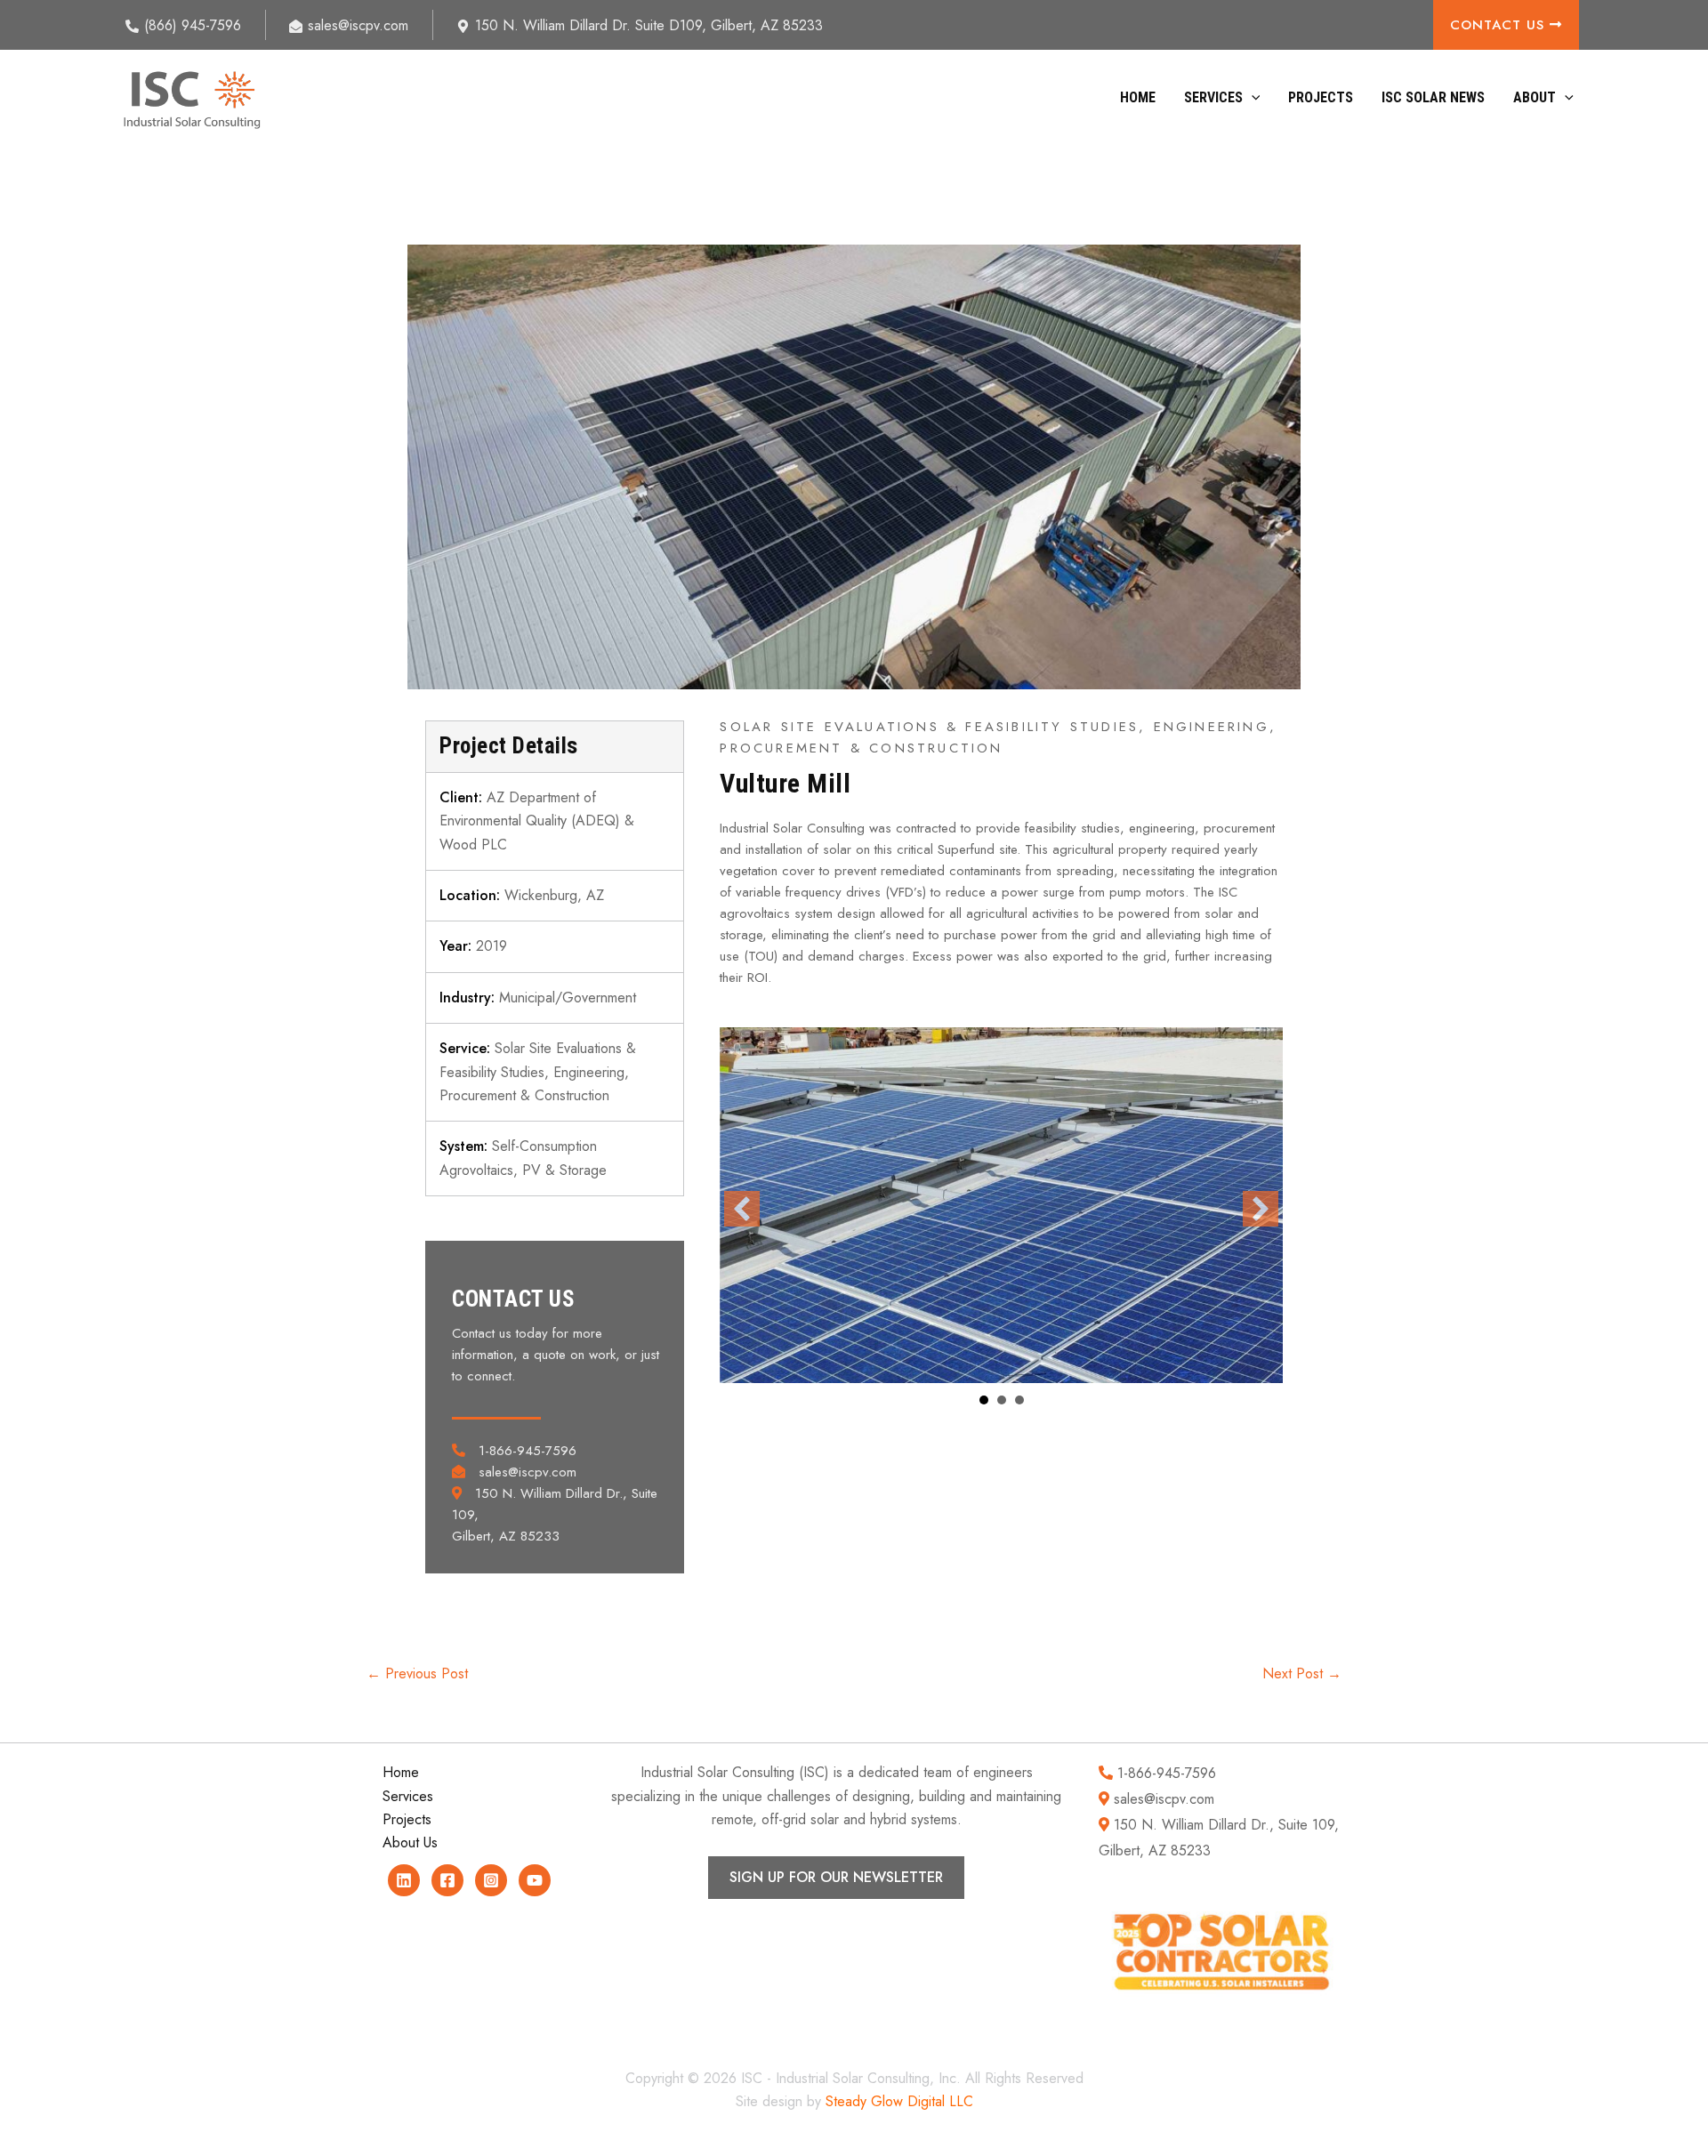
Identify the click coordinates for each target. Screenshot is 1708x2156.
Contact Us (1500, 25)
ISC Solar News (1433, 97)
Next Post (1302, 1674)
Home (1138, 97)
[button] (1252, 98)
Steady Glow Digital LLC (899, 2101)
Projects (1321, 97)
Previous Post (417, 1674)
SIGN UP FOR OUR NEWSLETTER (836, 1877)
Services (1213, 97)
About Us (410, 1842)
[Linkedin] (404, 1880)
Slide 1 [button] (984, 1400)
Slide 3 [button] (1019, 1400)
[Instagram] (491, 1880)
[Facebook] (447, 1880)
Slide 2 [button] (1002, 1400)
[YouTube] (535, 1880)
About (1535, 97)
